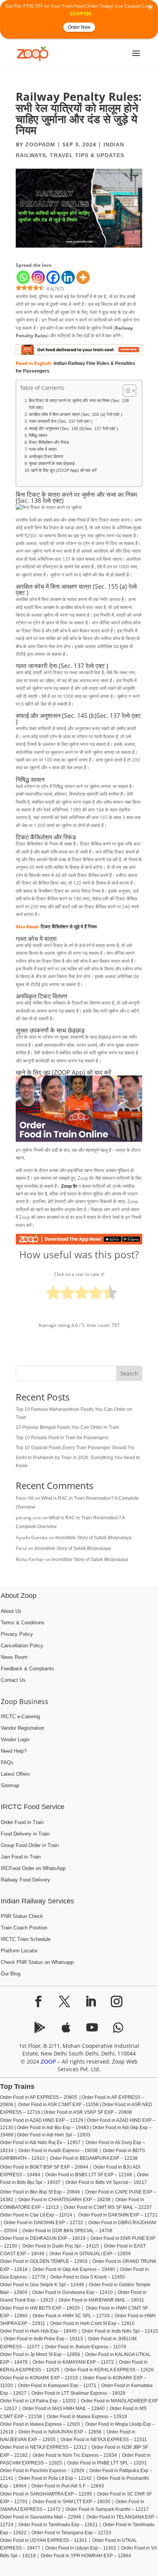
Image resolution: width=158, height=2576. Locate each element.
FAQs (7, 1763)
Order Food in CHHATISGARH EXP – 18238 (64, 2200)
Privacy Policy (17, 1634)
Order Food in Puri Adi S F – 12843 (68, 2486)
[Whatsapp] (23, 277)
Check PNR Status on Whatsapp (37, 1962)
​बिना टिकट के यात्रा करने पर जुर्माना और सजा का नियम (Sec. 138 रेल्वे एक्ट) (79, 404)
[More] (83, 277)
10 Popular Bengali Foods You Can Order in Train (67, 1427)
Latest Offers (15, 1774)
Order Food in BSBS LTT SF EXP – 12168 (89, 2175)
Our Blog (11, 1974)
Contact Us (13, 1680)
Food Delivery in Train (25, 1834)
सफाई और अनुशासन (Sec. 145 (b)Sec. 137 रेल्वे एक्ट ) (73, 429)
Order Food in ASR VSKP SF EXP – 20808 (88, 2112)
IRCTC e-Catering (20, 1717)
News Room (14, 1657)
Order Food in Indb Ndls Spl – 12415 (120, 2331)
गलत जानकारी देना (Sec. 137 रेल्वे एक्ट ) (61, 421)
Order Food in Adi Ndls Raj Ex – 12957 (40, 2143)
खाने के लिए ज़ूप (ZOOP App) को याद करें (64, 470)
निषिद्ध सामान (38, 435)
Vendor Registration (22, 1728)
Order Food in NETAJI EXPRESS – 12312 (43, 2447)
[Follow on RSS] (40, 2028)
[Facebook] (53, 277)
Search (129, 1373)
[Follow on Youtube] (92, 2028)
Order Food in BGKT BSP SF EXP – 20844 (44, 2167)
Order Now (79, 27)
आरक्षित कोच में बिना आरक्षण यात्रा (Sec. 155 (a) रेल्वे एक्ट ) (76, 414)
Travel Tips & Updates (87, 155)
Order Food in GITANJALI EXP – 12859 (90, 2254)
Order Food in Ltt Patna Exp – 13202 (38, 2401)
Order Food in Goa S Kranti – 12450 (88, 2277)
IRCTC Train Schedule (26, 1939)
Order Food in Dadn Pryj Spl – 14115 (60, 2246)
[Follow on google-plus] (66, 2028)
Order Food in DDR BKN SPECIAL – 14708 (67, 2231)
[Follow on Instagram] (117, 2001)
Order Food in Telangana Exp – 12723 (71, 2533)
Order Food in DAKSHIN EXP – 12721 (117, 2215)
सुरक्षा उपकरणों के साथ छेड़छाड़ (52, 463)
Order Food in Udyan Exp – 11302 (81, 2548)
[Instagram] (38, 277)
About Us (11, 1611)
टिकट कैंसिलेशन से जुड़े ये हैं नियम (69, 927)
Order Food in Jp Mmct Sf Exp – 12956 (40, 2354)
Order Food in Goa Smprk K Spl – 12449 (42, 2285)
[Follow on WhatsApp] (118, 2028)
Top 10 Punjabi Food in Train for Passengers (62, 1438)
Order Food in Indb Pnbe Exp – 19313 (43, 2339)
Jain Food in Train (21, 1857)
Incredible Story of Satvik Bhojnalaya (93, 1538)
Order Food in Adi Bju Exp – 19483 (53, 2128)
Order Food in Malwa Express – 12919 (87, 2417)
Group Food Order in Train (30, 1845)
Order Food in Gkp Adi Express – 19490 (74, 2269)
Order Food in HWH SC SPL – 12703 (71, 2316)
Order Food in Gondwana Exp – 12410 (72, 2292)
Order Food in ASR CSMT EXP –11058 (58, 2105)
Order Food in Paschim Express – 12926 (42, 2471)
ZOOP (48, 2062)
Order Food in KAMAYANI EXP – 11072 (73, 2362)
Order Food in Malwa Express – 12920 (40, 2424)
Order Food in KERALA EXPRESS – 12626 (109, 2370)
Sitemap (10, 1786)
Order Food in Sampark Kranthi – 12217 (107, 2509)
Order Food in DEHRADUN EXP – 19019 (43, 2238)
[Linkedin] (68, 277)
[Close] (150, 8)
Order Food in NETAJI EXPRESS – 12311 (104, 2440)
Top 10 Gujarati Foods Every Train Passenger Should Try (75, 1448)
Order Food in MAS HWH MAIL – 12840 (63, 2409)
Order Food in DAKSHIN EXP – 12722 (44, 2223)
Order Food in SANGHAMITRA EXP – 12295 (46, 2494)
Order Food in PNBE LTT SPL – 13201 (107, 2463)
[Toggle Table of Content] (126, 391)
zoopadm (40, 144)
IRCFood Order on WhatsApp (33, 1868)
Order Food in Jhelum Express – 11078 (86, 2347)
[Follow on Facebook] (38, 2001)
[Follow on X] (64, 2001)
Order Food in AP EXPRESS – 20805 (40, 2097)
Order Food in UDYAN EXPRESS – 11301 (44, 2540)
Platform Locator (19, 1951)
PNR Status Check (22, 1916)
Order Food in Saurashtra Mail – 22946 (41, 2517)
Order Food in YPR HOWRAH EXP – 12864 (86, 2556)
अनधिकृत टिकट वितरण (46, 456)
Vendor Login (15, 1740)
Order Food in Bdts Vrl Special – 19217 (106, 2182)
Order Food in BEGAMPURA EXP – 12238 (94, 2158)
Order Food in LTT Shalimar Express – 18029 (78, 2393)
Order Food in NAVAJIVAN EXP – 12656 (60, 2432)
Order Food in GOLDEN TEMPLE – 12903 (44, 2261)
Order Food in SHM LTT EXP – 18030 (72, 2502)
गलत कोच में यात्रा (43, 449)
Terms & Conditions (23, 1623)
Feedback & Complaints (27, 1669)
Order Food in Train (22, 1822)
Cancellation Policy (22, 1646)
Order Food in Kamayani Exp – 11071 (57, 2386)
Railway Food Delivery (26, 1880)
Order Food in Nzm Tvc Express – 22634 (75, 2455)
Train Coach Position (24, 1928)
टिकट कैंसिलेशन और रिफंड (49, 442)
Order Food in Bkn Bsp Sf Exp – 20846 (40, 2192)
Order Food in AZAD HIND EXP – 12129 (42, 2120)
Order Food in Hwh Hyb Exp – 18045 (38, 2331)
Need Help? (14, 1751)
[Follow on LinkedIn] (91, 2001)
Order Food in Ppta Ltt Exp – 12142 (55, 2478)
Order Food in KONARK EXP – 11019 (39, 2378)
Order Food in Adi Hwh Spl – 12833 (54, 2135)
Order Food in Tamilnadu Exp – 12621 (58, 2525)
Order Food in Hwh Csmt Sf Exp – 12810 (92, 2323)
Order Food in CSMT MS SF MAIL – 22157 (108, 2207)
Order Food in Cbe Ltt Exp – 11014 (36, 2215)
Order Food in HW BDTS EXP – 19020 (40, 2308)
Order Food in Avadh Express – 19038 (58, 2151)
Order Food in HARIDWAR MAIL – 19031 (101, 2300)
